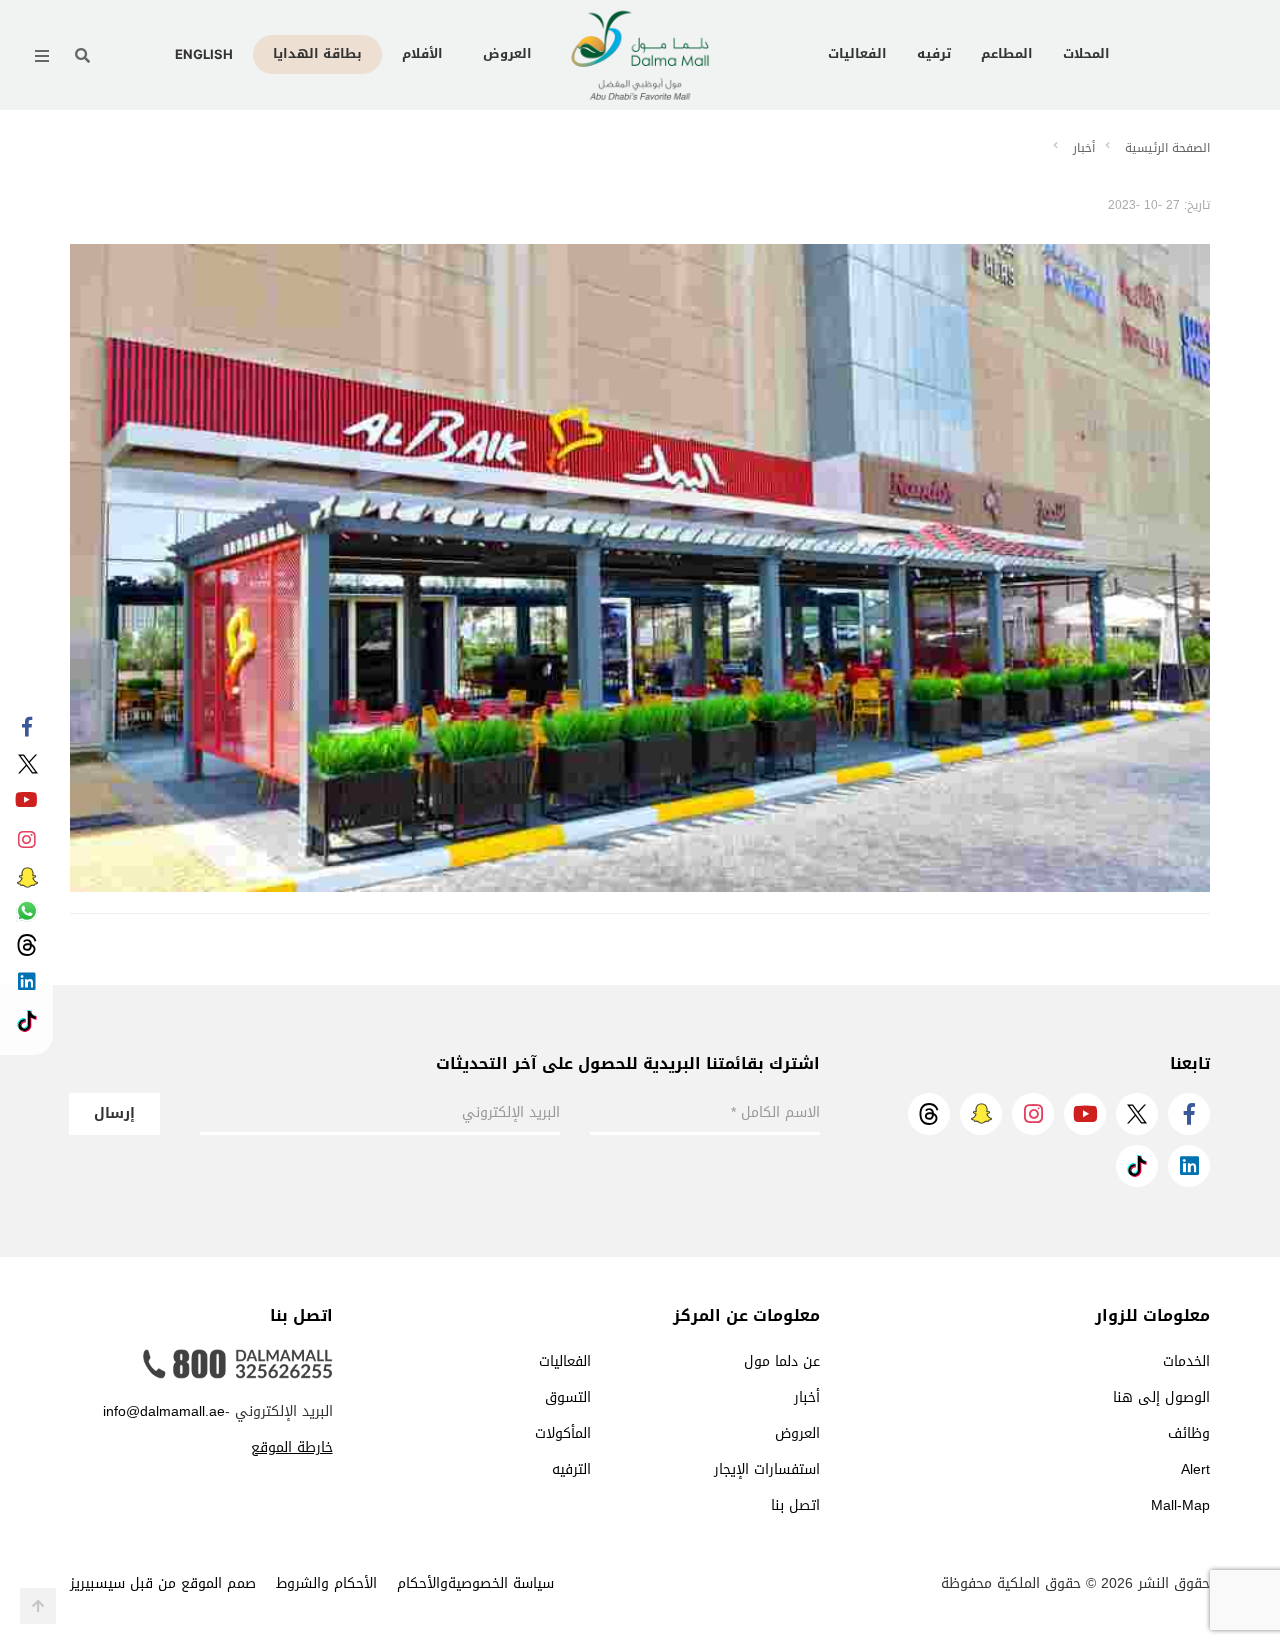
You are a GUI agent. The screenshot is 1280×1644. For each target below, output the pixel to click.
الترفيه (571, 1469)
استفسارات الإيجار (767, 1469)
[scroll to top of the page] (38, 1606)
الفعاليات (857, 53)
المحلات (1086, 53)
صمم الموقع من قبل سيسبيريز (163, 1583)
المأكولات (563, 1433)
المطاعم (1007, 53)
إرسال (114, 1113)
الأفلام (422, 53)
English (204, 54)
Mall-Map (1180, 1505)
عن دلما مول (782, 1361)
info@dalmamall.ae (164, 1411)
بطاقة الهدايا (317, 53)
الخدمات (1186, 1361)
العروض (507, 53)
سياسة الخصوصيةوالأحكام (475, 1583)
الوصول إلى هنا (1161, 1397)
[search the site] (82, 56)
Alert (1195, 1469)
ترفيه (934, 53)
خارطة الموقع (292, 1447)
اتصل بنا (795, 1505)
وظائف (1189, 1433)
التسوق (568, 1397)
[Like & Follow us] (26, 727)
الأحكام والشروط (326, 1583)
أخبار (1084, 148)
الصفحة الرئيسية (1167, 148)
